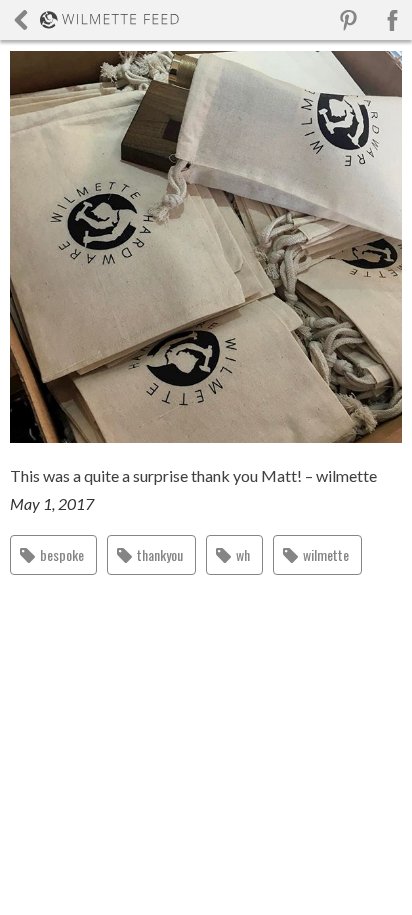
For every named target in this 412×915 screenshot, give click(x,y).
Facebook (392, 20)
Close (96, 20)
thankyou (160, 554)
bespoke (62, 554)
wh (243, 554)
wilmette (326, 554)
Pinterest (348, 20)
